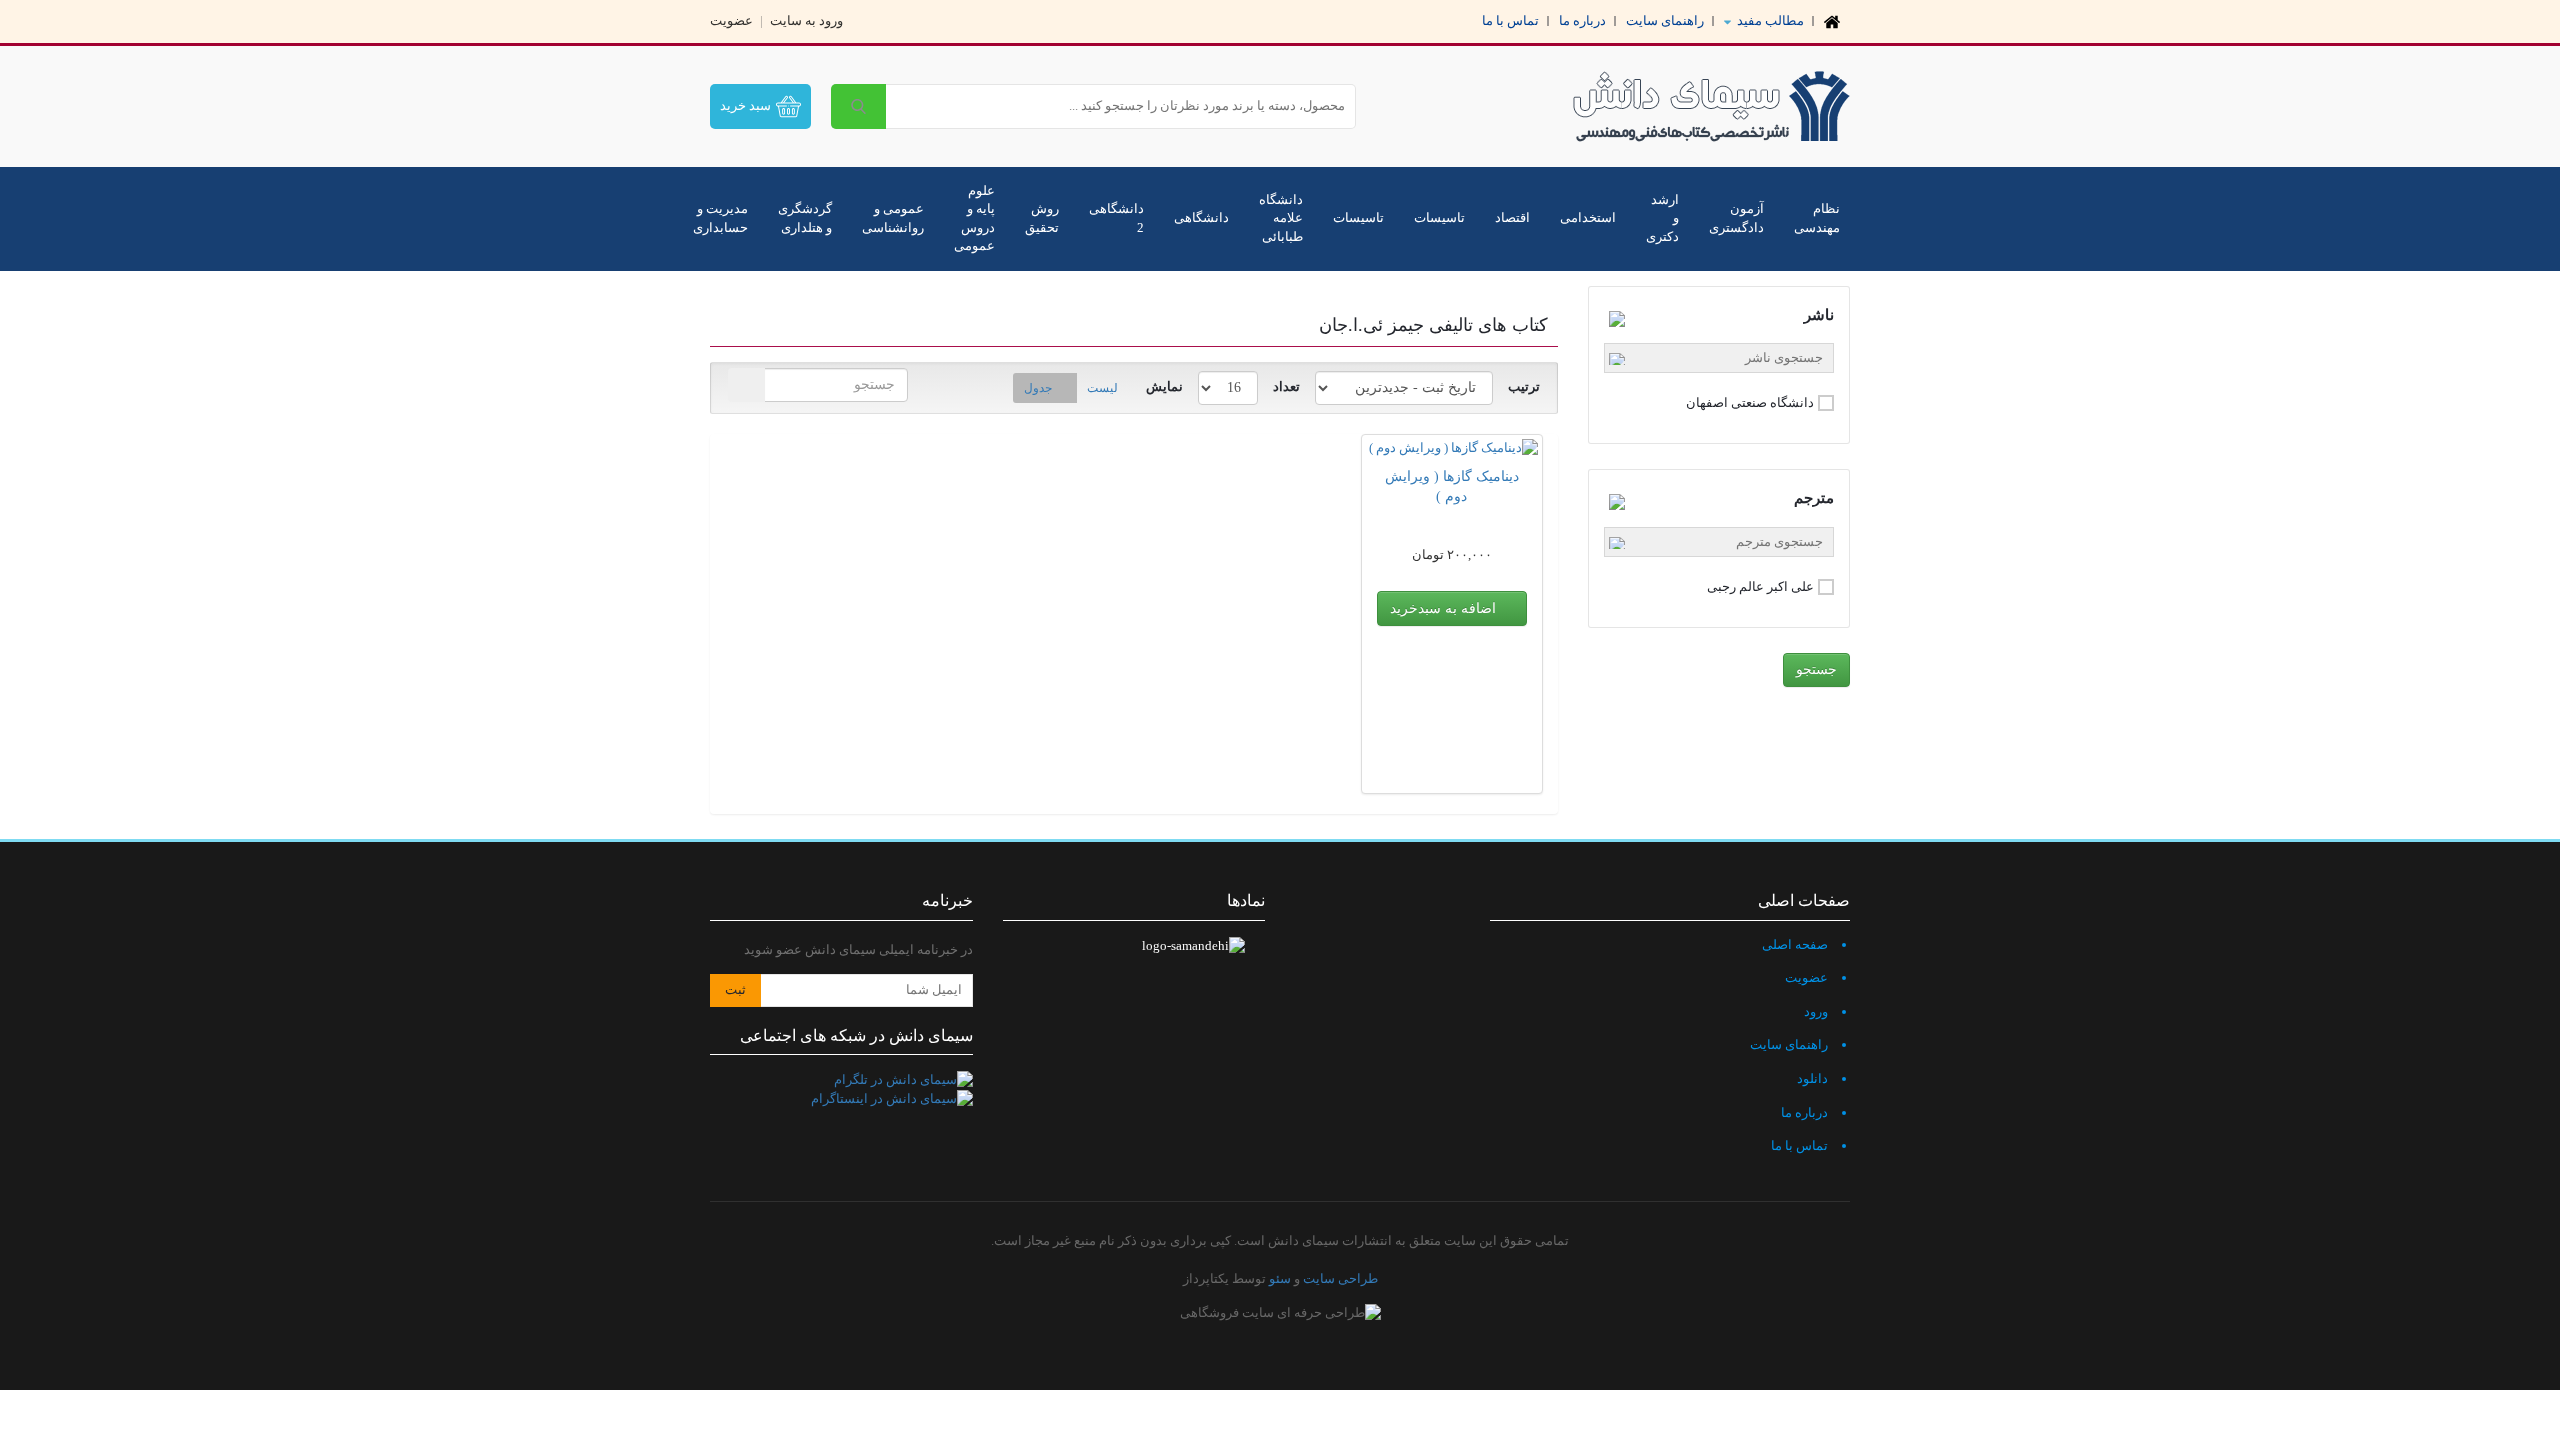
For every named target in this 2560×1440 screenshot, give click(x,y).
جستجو (1816, 669)
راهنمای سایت (1665, 20)
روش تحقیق (1042, 218)
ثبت (735, 989)
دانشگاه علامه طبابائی (1281, 218)
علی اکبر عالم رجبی (1760, 586)
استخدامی (1588, 217)
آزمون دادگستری (1736, 218)
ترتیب (1524, 386)
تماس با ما (1510, 20)
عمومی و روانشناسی (893, 218)
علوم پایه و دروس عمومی (974, 218)
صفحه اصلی (1795, 944)
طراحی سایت (1340, 1278)
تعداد (1286, 386)
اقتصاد (1512, 217)
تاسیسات (1439, 217)
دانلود (1812, 1078)
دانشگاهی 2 (1116, 218)
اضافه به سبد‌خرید (1445, 608)
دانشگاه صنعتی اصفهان (1750, 402)
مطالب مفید (1769, 20)
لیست (1102, 388)
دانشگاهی (1201, 217)
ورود (1816, 1011)
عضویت (731, 20)
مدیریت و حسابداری (720, 218)
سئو (1280, 1278)
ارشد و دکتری (1662, 218)
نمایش (1164, 386)
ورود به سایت (806, 20)
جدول (1038, 388)
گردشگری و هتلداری (805, 218)
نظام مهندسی (1817, 218)
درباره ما (1582, 20)
